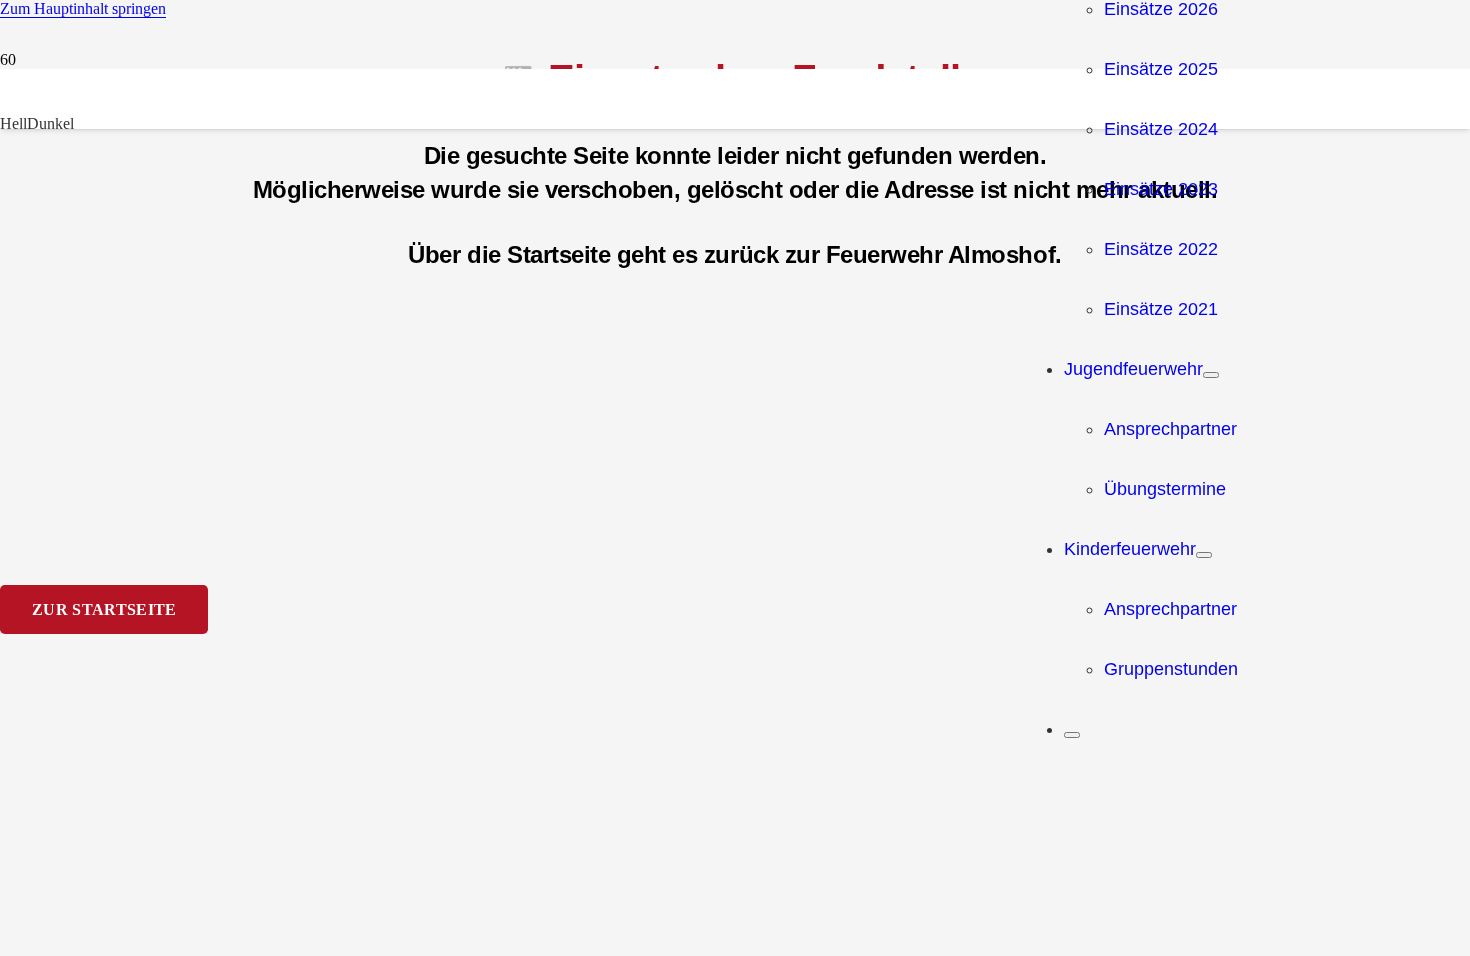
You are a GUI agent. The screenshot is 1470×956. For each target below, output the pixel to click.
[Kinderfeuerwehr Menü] (1204, 555)
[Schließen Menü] (1072, 735)
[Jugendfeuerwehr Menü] (1211, 375)
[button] (83, 8)
